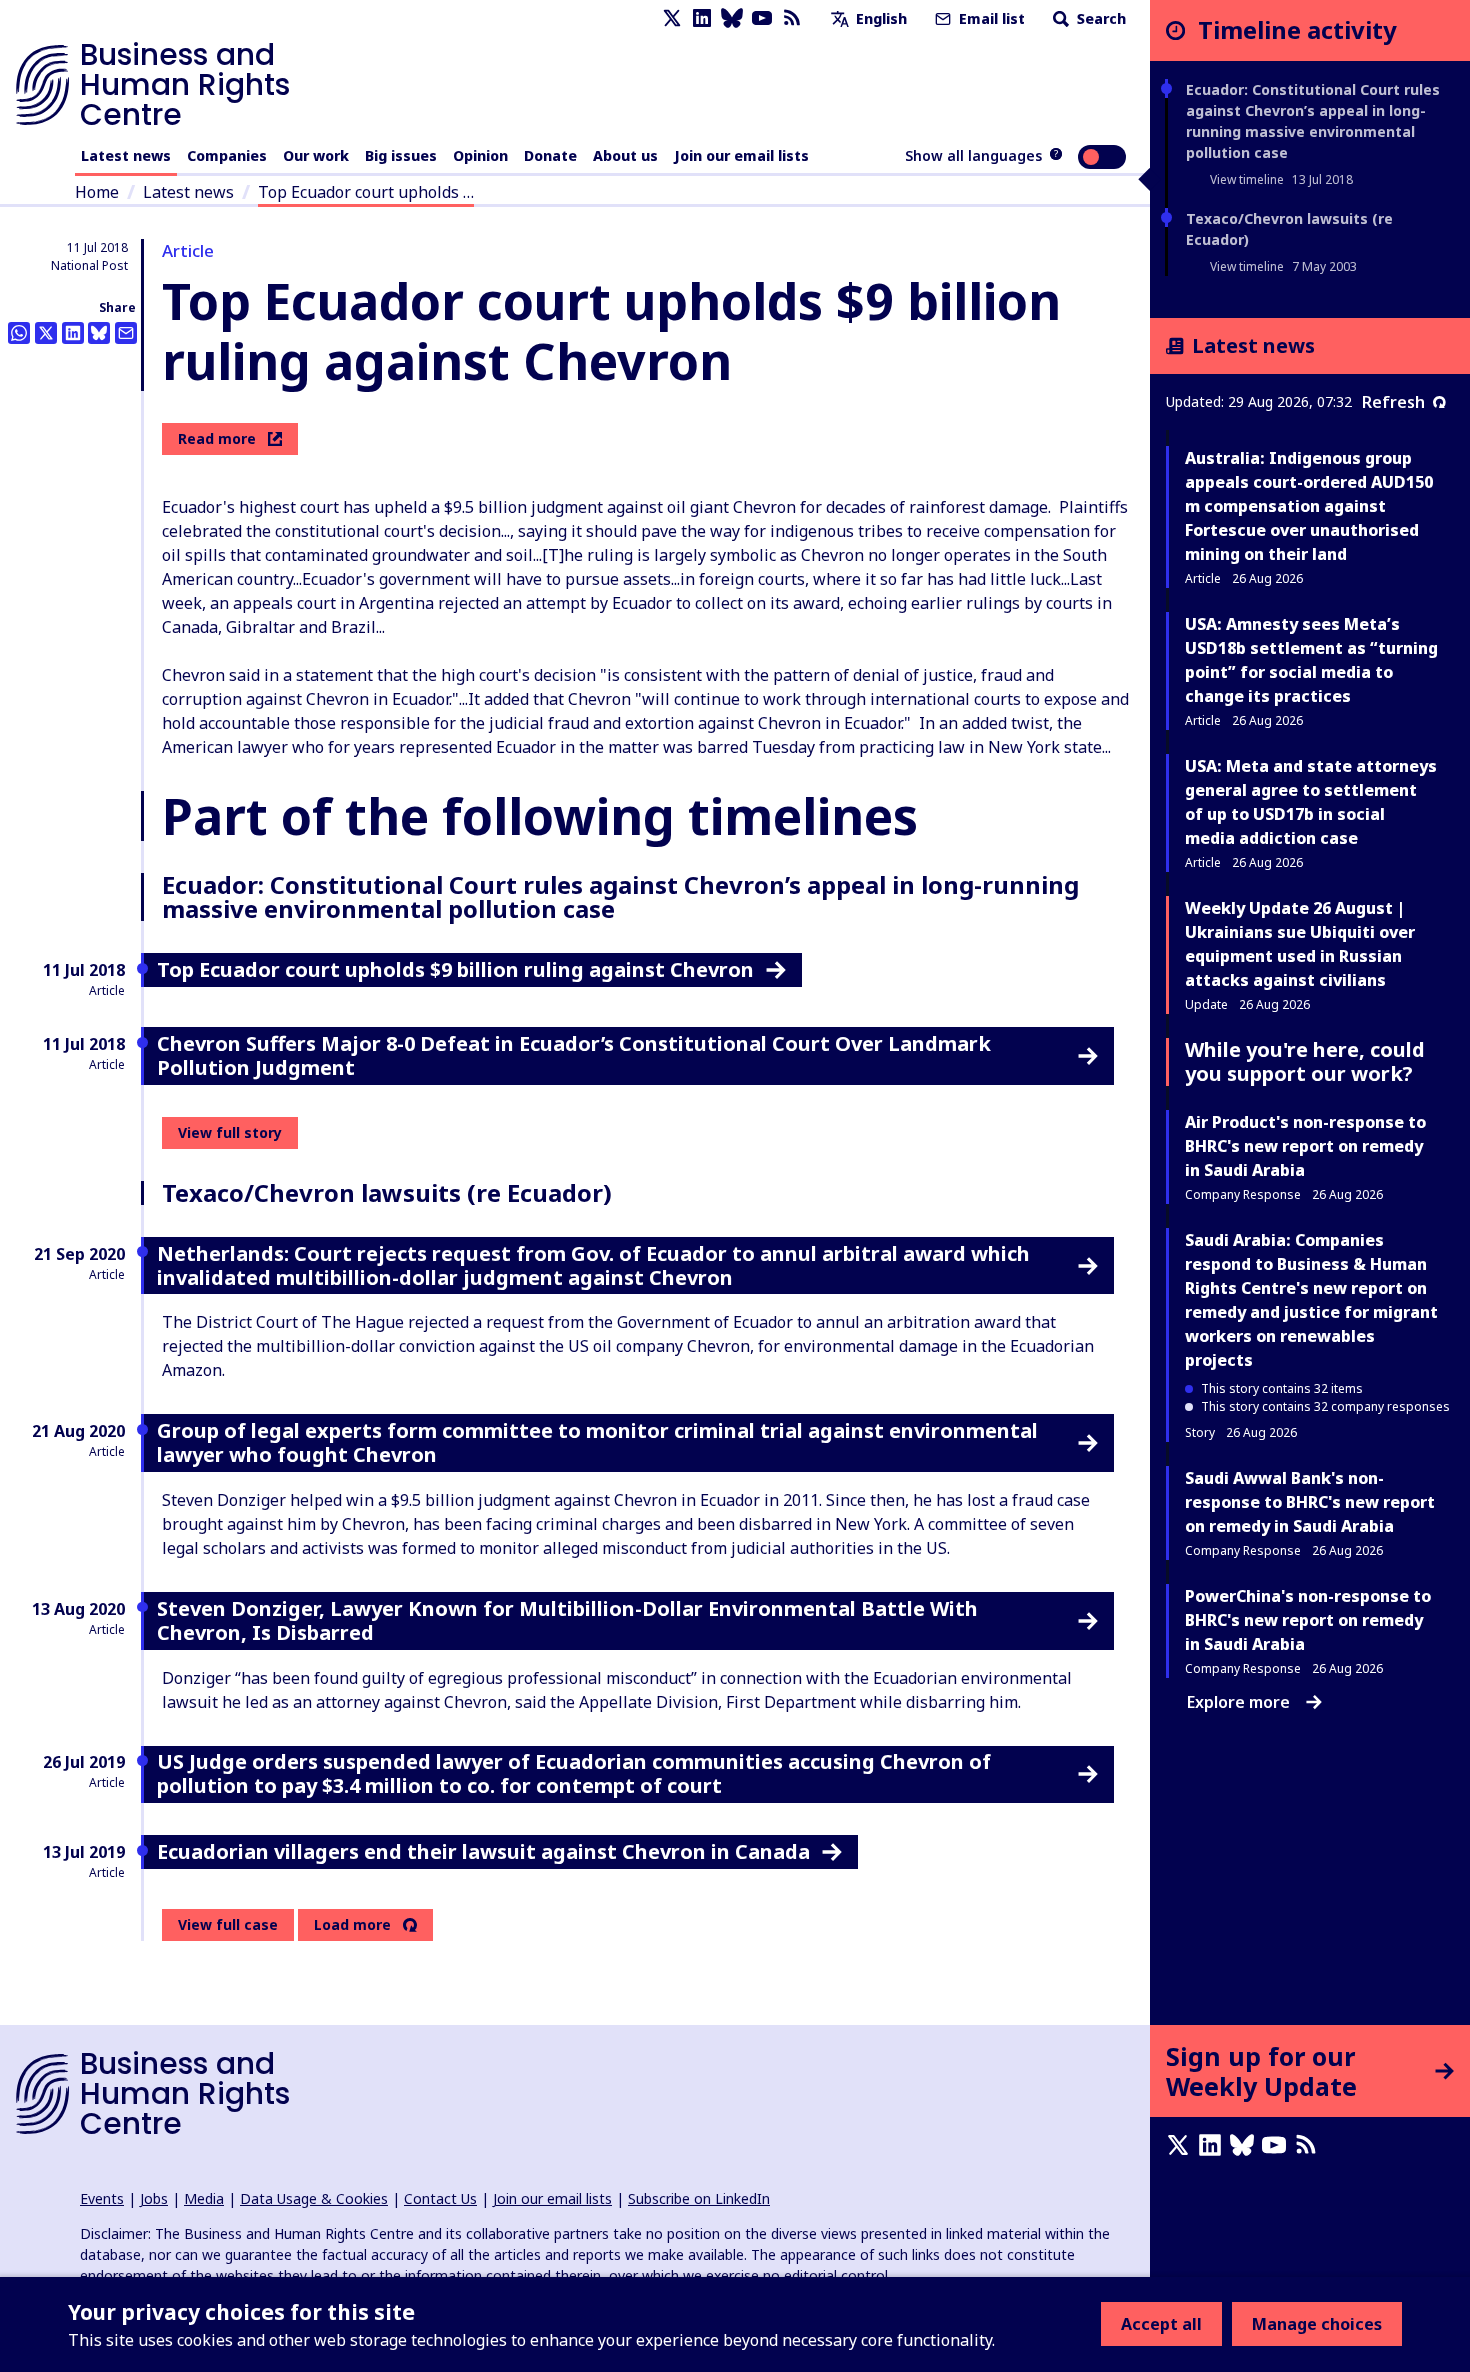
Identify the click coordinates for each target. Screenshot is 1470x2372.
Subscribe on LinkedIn (699, 2198)
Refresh (1393, 402)
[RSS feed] (792, 18)
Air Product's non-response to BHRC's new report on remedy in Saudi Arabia (1305, 1146)
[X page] (672, 18)
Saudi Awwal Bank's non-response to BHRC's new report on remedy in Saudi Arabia (1310, 1502)
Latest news (126, 155)
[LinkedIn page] (702, 18)
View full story (230, 1132)
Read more (217, 438)
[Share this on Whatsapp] (19, 333)
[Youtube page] (762, 18)
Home (97, 192)
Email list (990, 18)
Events (102, 2198)
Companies (227, 155)
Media (204, 2198)
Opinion (480, 155)
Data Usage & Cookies (314, 2198)
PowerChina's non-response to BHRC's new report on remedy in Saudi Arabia (1308, 1620)
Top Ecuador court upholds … (366, 192)
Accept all (1161, 2324)
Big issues (401, 155)
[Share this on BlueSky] (99, 333)
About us (625, 155)
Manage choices (1317, 2324)
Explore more (1238, 1702)
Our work (316, 155)
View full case (228, 1924)
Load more (352, 1925)
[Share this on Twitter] (46, 333)
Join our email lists (741, 155)
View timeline (1247, 179)
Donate (550, 155)
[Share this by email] (126, 333)
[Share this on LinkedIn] (73, 333)
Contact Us (440, 2198)
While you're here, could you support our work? (1305, 1061)
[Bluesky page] (732, 18)
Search (1099, 18)
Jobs (154, 2198)
